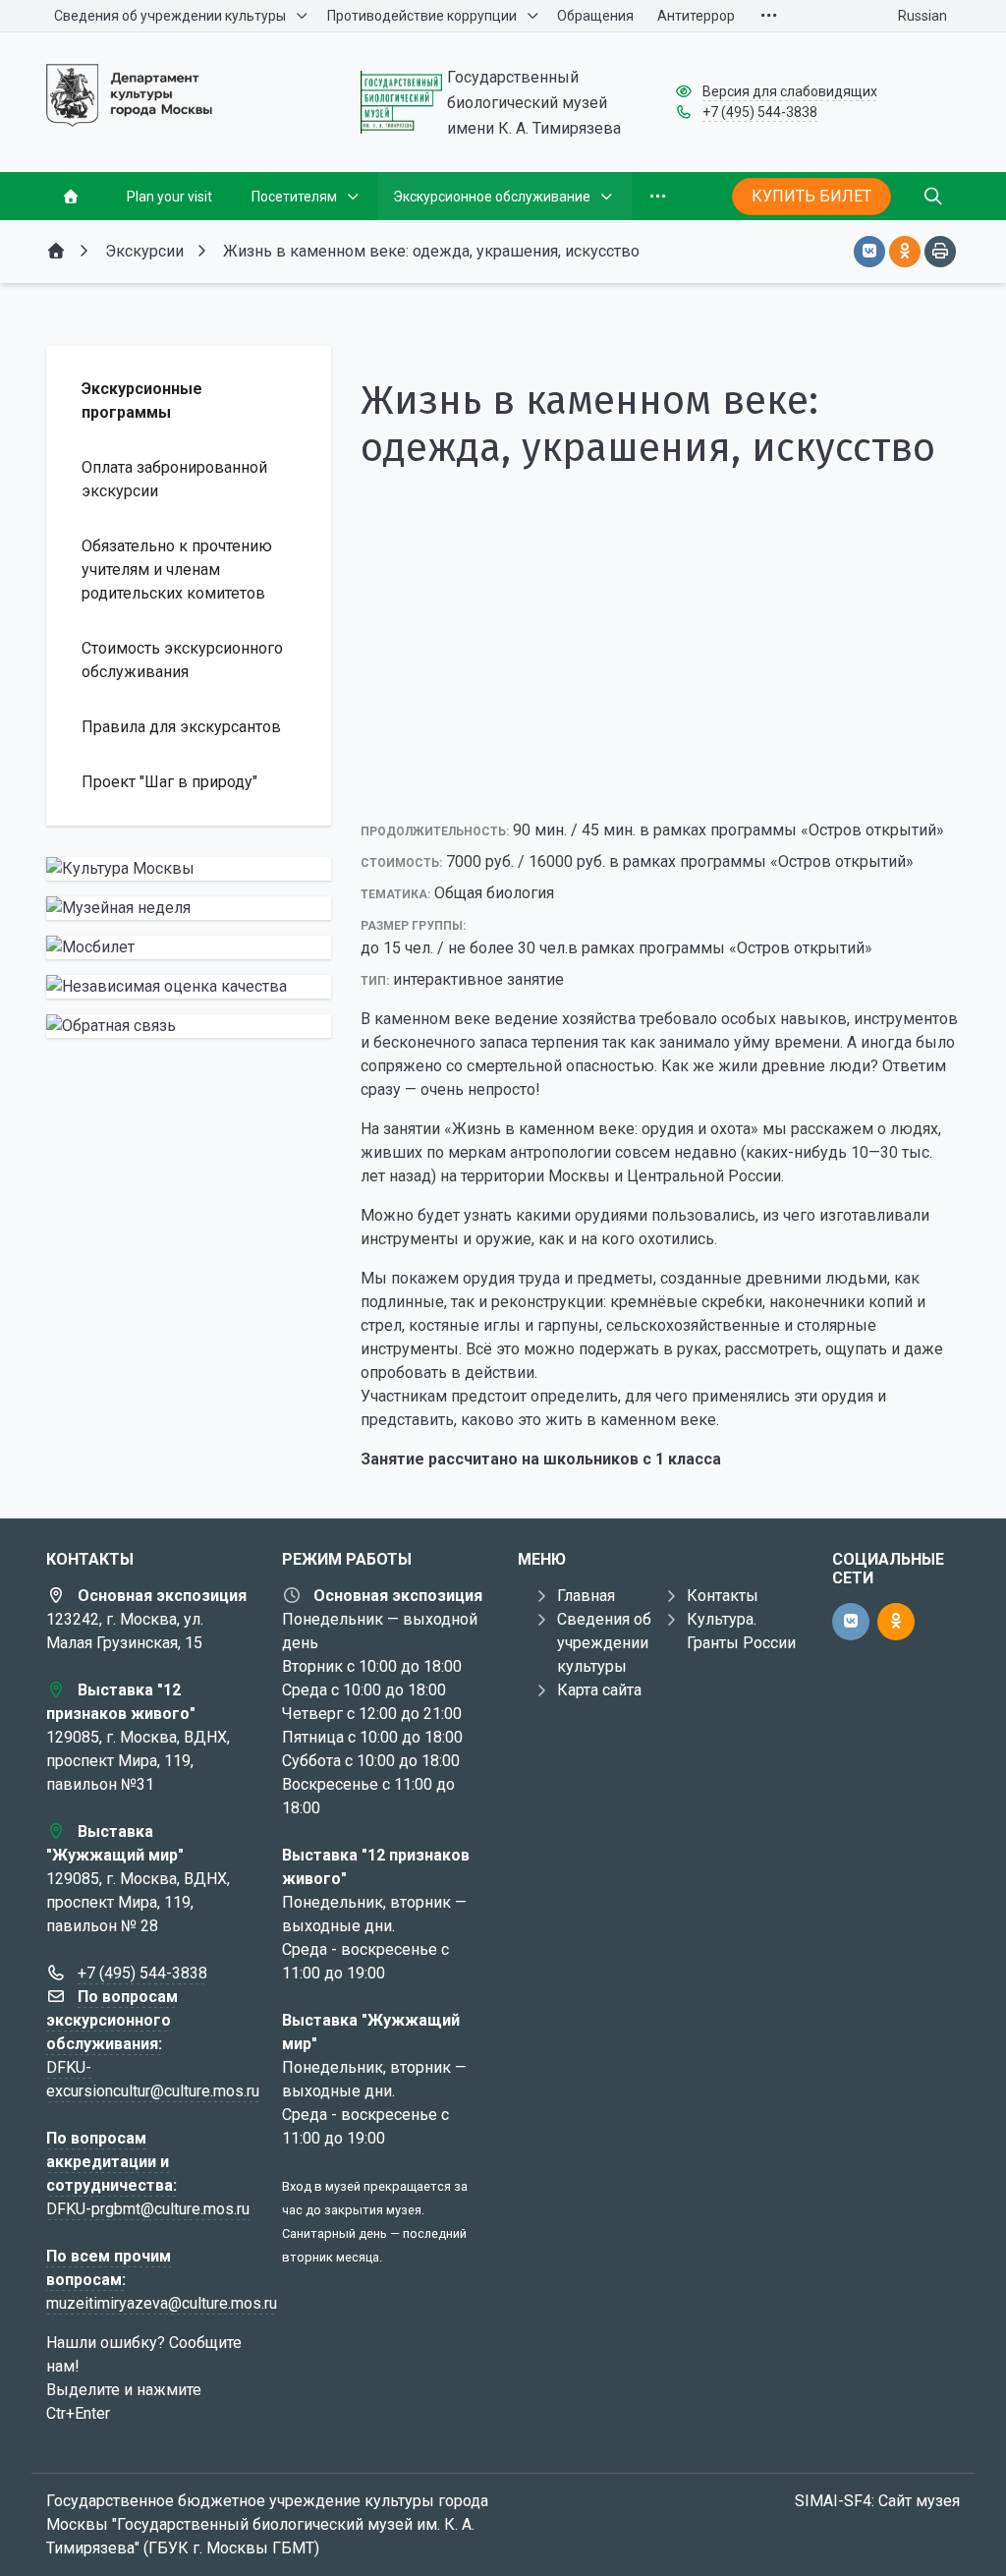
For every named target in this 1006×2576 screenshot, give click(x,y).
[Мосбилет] (189, 947)
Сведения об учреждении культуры (604, 1643)
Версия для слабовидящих (790, 91)
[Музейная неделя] (189, 908)
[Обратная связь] (189, 1026)
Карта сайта (599, 1690)
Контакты (723, 1596)
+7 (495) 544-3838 (760, 112)
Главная (586, 1596)
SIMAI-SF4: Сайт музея (877, 2501)
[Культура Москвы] (189, 869)
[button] (660, 782)
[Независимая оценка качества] (189, 987)
